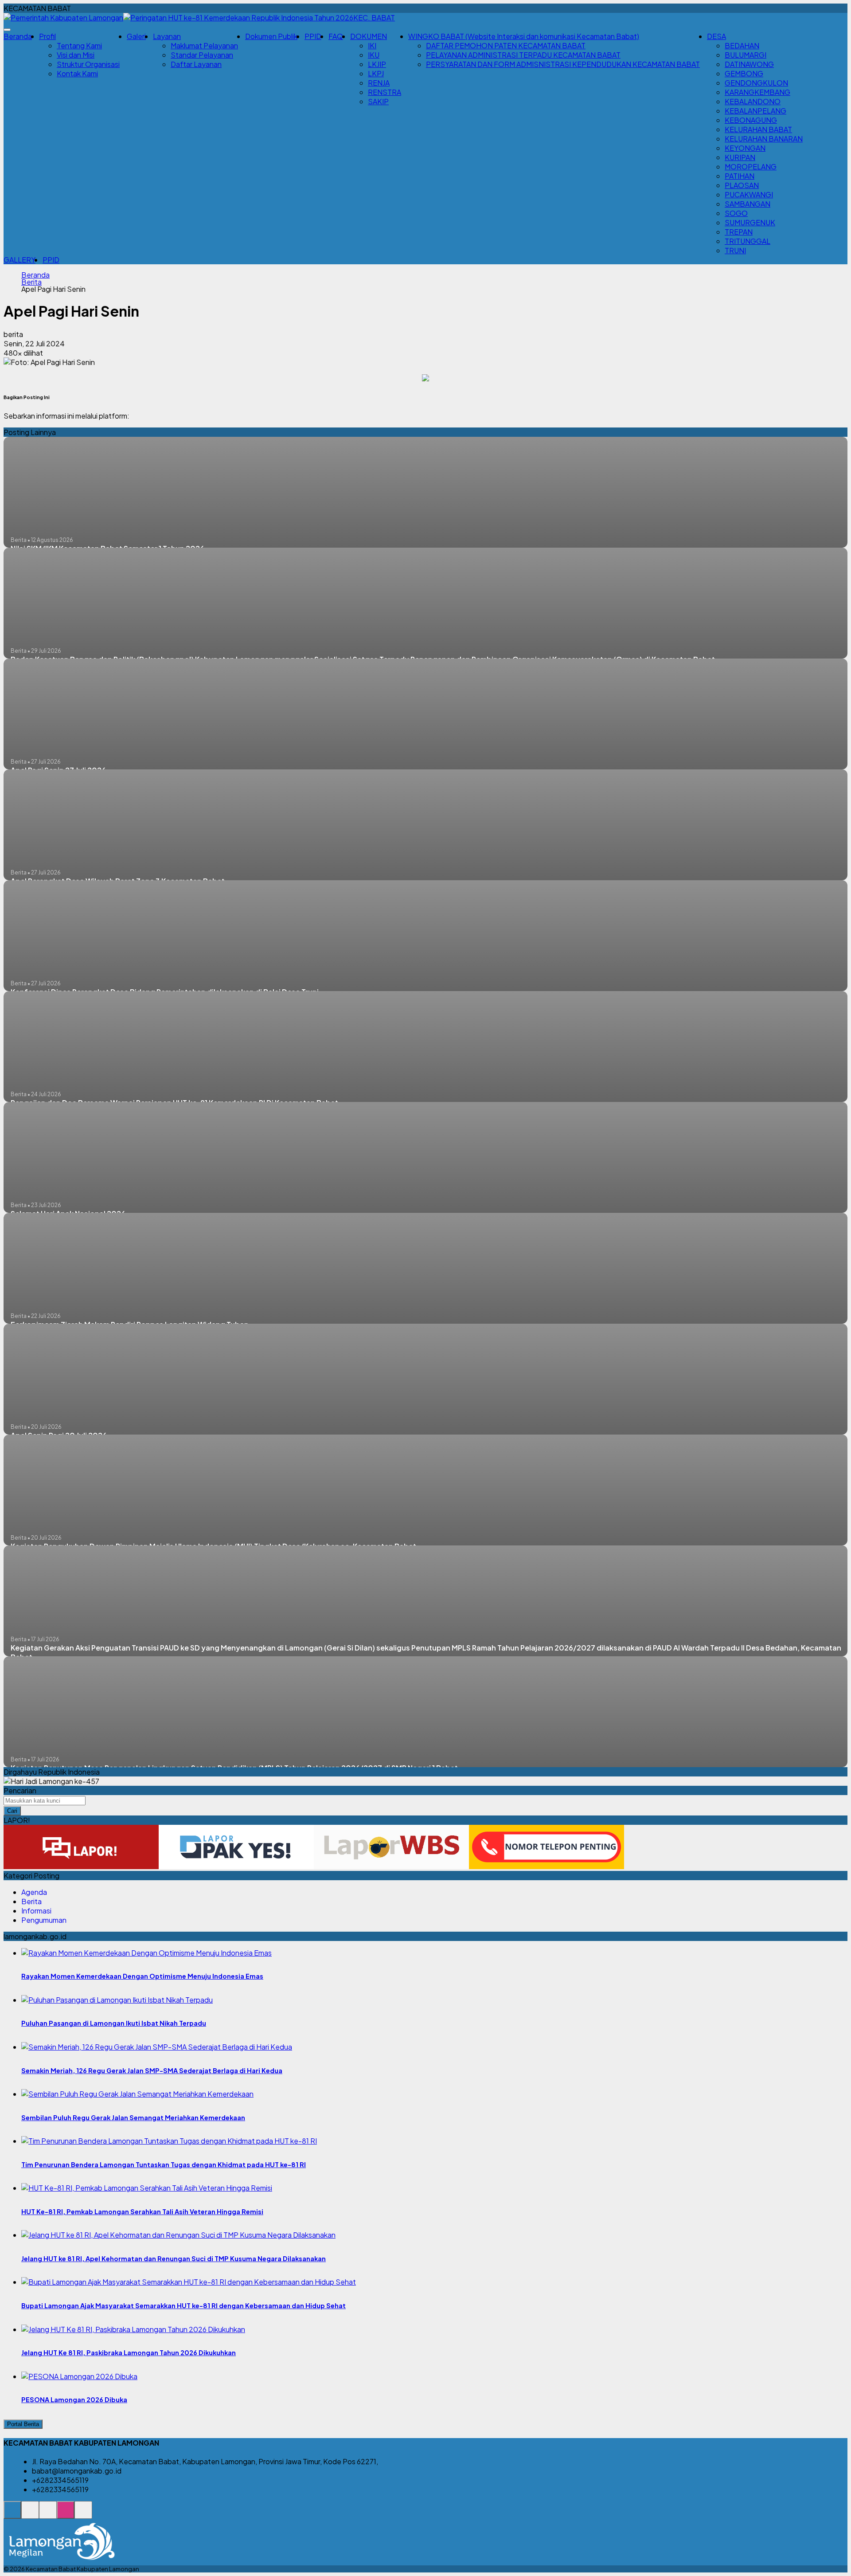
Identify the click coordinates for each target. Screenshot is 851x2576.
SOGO (736, 213)
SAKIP (378, 101)
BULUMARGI (746, 55)
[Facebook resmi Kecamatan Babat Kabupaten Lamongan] (48, 2515)
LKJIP (377, 64)
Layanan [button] (167, 36)
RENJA (379, 83)
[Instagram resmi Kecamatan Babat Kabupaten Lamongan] (66, 2515)
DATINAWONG (749, 64)
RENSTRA (385, 92)
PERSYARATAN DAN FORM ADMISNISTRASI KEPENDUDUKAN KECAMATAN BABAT (563, 64)
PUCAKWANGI (749, 194)
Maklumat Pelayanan (204, 45)
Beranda (18, 36)
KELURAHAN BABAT (758, 129)
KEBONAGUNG (751, 120)
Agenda (34, 1892)
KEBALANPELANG (755, 111)
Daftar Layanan (196, 64)
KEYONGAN (745, 148)
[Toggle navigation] (7, 30)
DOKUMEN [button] (369, 36)
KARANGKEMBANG (757, 92)
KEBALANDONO (753, 101)
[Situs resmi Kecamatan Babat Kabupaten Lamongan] (12, 2515)
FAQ (336, 36)
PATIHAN (740, 176)
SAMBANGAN (748, 204)
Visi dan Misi (76, 55)
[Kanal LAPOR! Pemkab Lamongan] (30, 2515)
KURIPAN (740, 157)
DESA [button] (716, 36)
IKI (372, 45)
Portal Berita (23, 2424)
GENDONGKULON (756, 83)
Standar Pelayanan (202, 55)
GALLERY (20, 260)
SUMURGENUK (750, 222)
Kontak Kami (77, 73)
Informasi (36, 1911)
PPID (313, 36)
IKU (374, 55)
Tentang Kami (79, 45)
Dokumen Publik (271, 36)
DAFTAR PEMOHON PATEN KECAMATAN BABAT (506, 45)
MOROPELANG (751, 167)
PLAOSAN (742, 185)
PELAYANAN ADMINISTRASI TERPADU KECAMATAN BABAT (523, 55)
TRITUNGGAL (748, 241)
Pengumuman (44, 1920)
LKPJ (376, 73)
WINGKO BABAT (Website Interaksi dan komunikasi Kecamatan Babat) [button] (524, 36)
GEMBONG (744, 73)
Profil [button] (47, 36)
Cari (12, 1811)
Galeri (136, 36)
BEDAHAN (742, 45)
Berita (31, 282)
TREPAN (739, 232)
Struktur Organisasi (88, 64)
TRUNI (735, 250)
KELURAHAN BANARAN (764, 139)
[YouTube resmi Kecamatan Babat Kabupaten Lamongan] (83, 2515)
